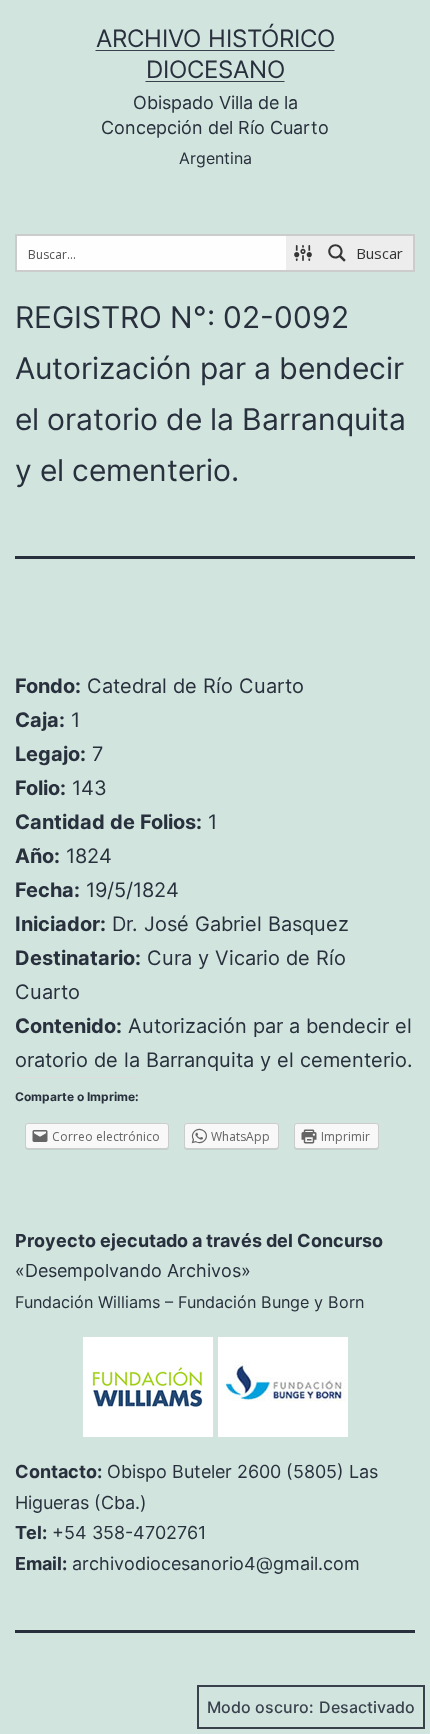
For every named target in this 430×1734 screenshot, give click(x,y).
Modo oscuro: (260, 1707)
